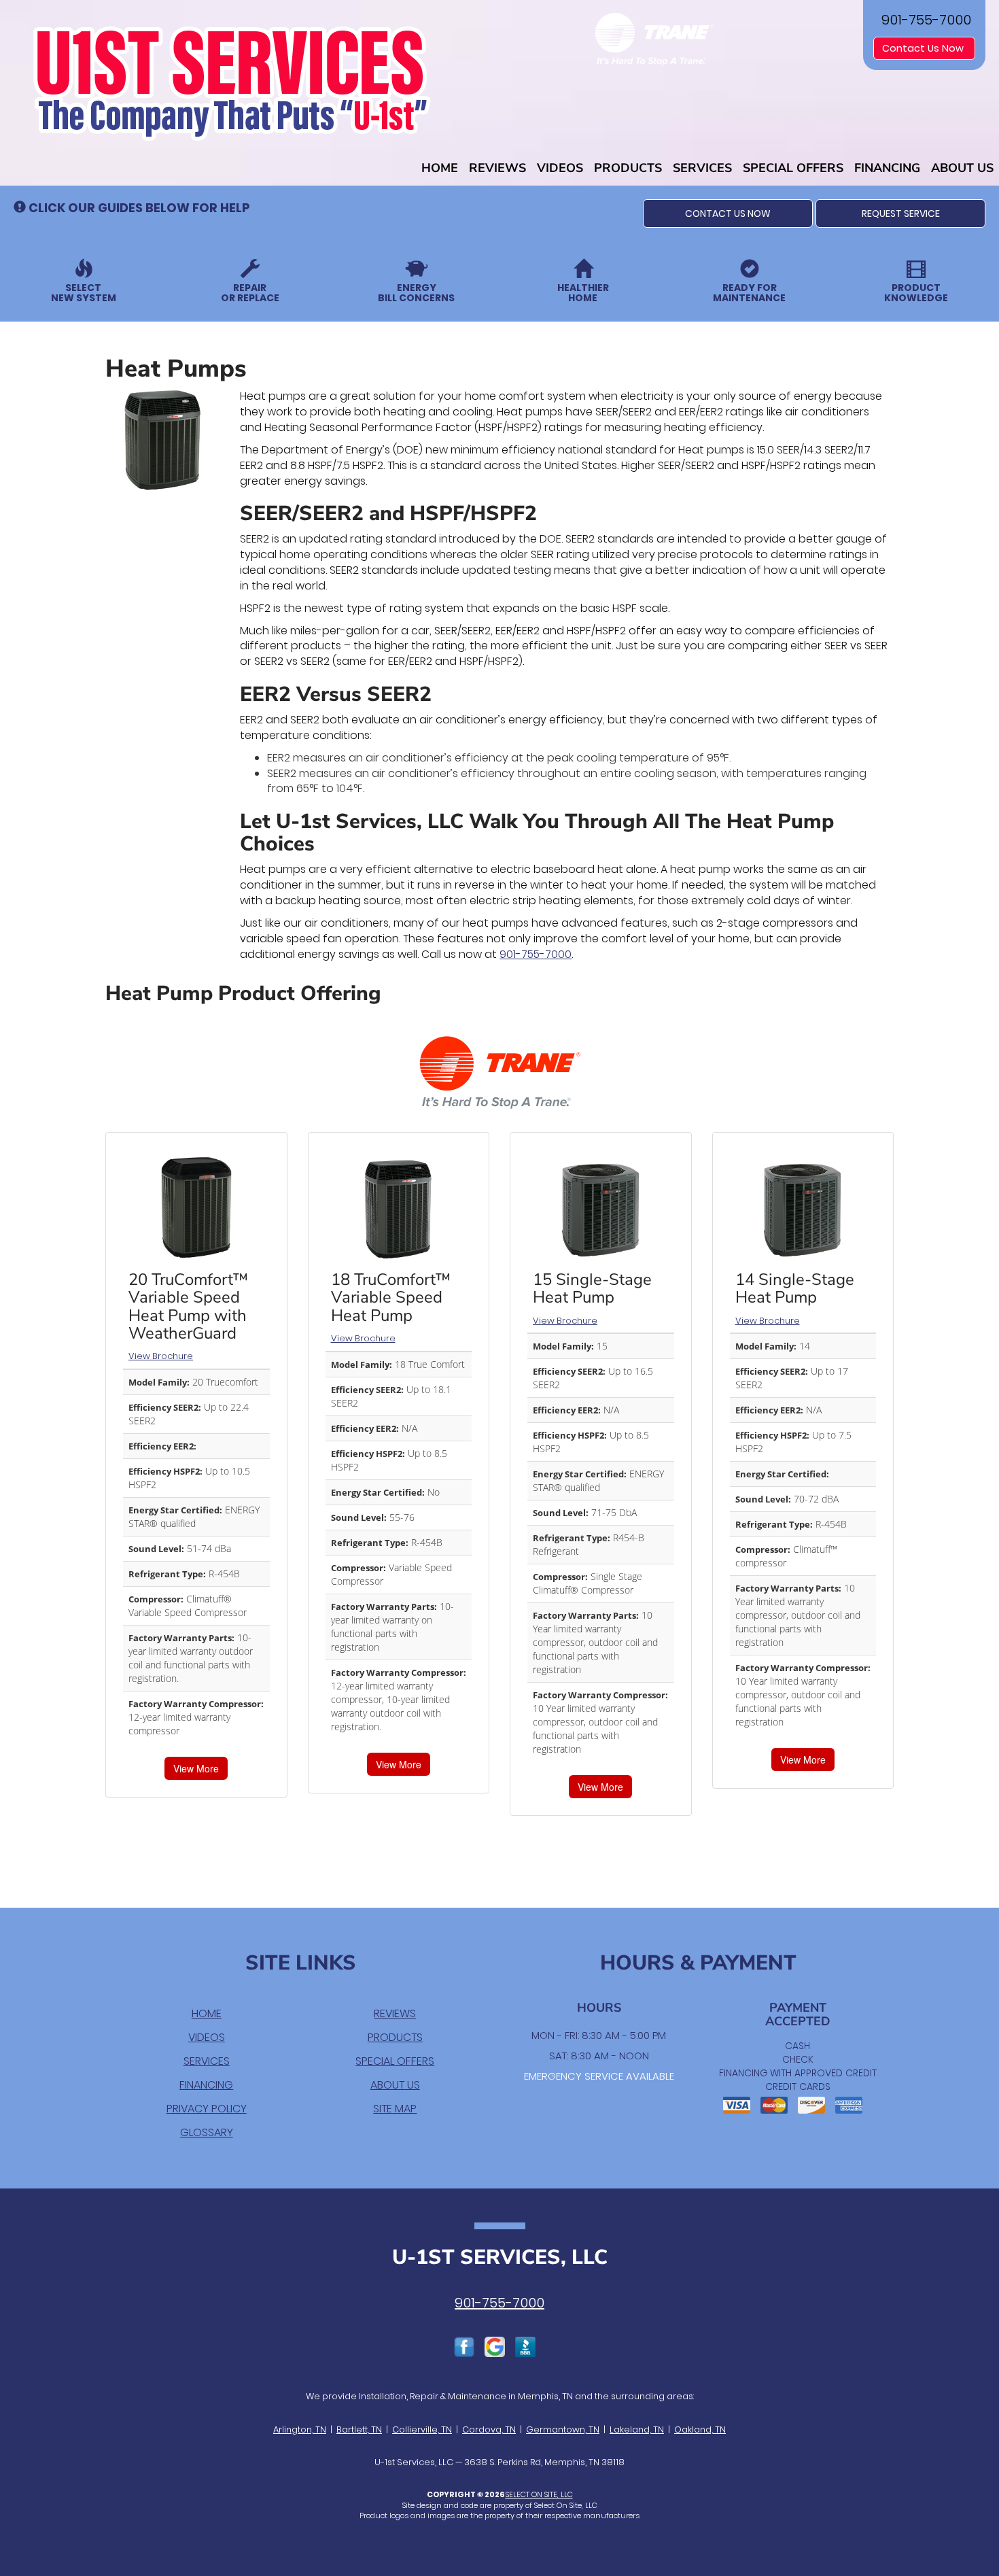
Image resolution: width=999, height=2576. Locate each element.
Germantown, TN (563, 2429)
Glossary (207, 2132)
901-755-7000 (536, 954)
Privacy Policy (207, 2109)
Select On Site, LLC (539, 2494)
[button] (728, 213)
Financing (887, 168)
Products (628, 168)
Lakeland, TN (637, 2429)
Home (440, 168)
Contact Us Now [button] (924, 48)
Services (702, 168)
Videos (560, 168)
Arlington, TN (300, 2429)
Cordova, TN (489, 2429)
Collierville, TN (422, 2429)
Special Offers (793, 168)
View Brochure (161, 1356)
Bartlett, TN (359, 2429)
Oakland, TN (700, 2429)
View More (196, 1768)
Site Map (395, 2109)
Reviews (497, 168)
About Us (962, 168)
